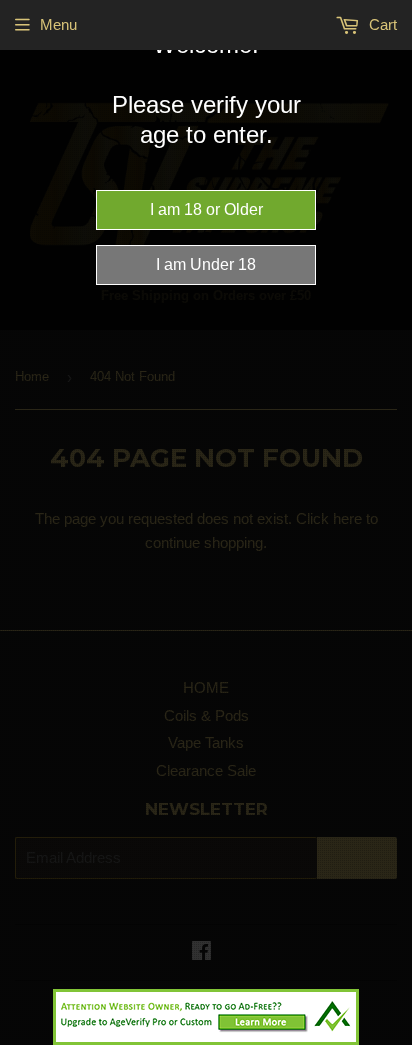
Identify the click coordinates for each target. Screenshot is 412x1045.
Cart (381, 24)
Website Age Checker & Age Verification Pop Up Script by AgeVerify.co (387, 1040)
